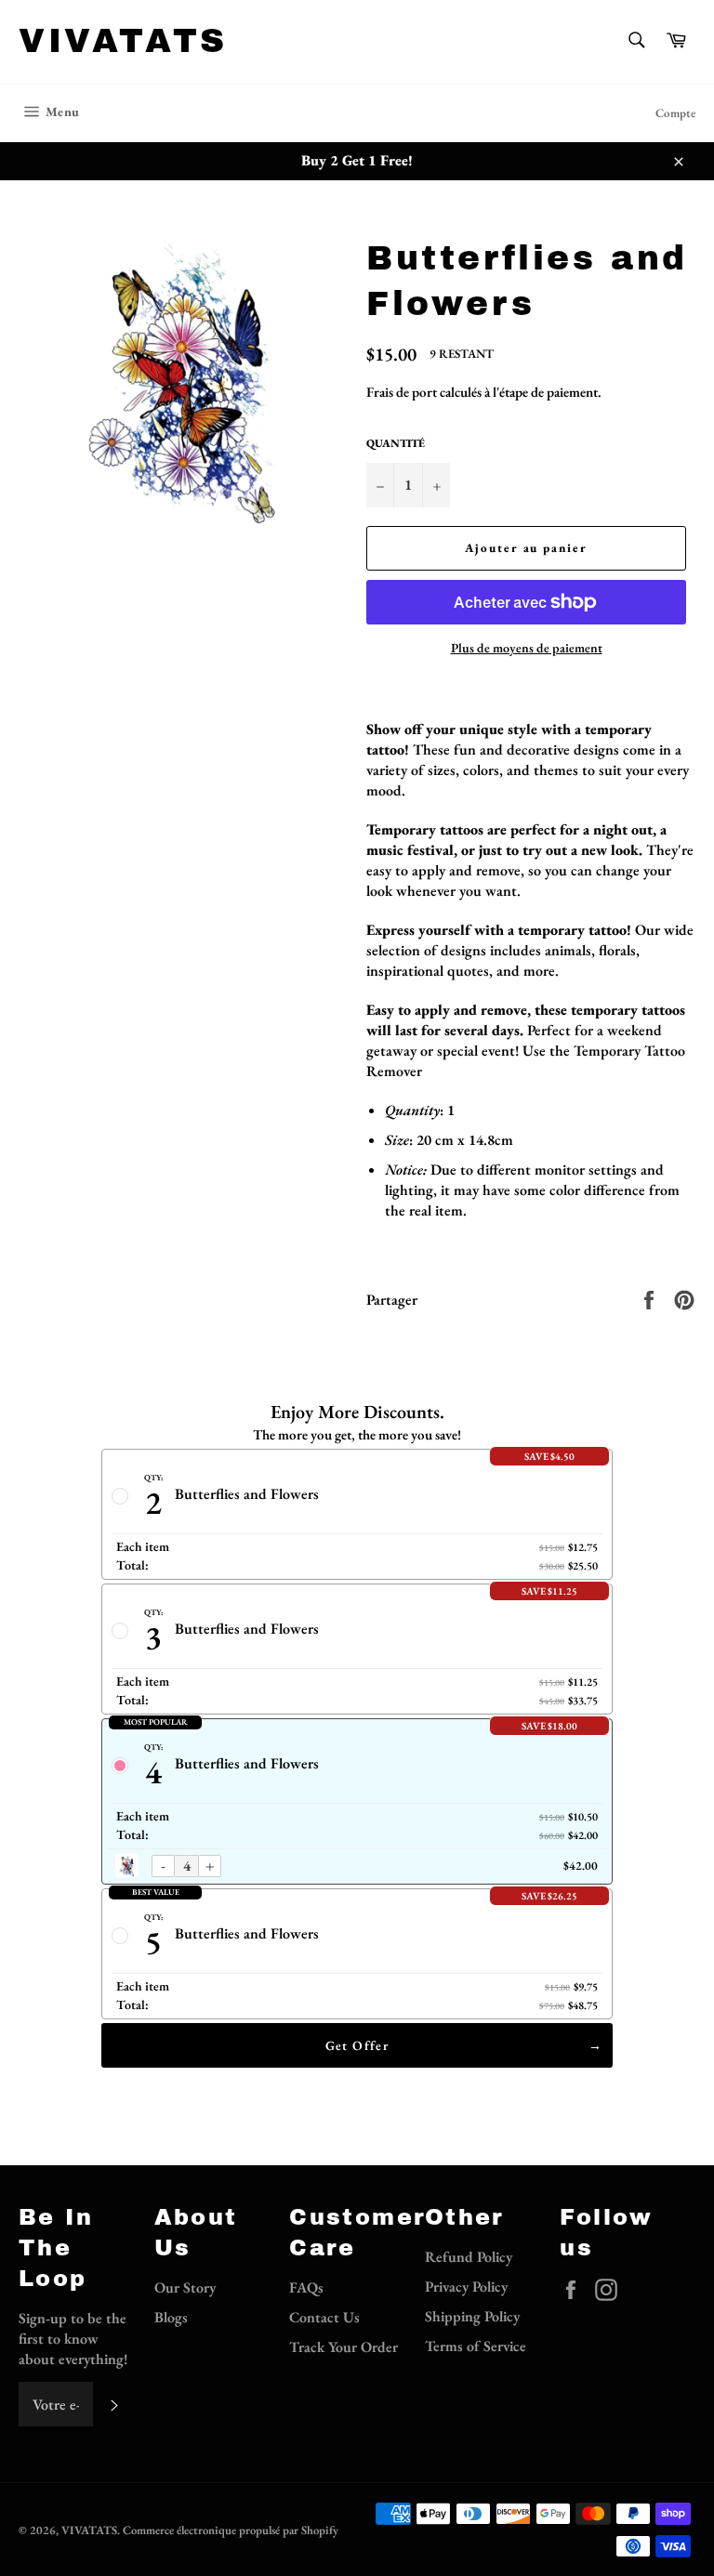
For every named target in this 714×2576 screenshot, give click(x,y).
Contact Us (324, 2317)
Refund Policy (469, 2257)
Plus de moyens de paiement (527, 648)
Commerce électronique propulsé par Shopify (231, 2530)
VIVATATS (123, 41)
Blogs (171, 2317)
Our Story (185, 2287)
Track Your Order (344, 2347)
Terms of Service (476, 2346)
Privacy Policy (466, 2287)
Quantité (396, 443)
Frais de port (402, 392)
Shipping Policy (472, 2316)
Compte (675, 113)
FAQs (306, 2287)
